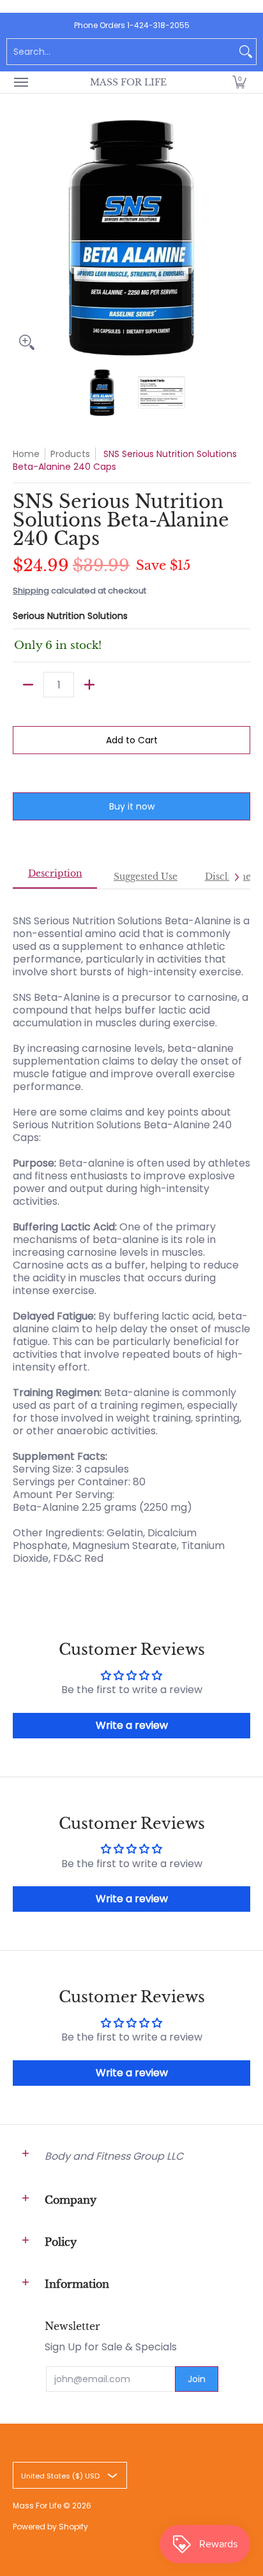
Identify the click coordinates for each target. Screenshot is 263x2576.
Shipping (31, 591)
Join (197, 2379)
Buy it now (132, 806)
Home (26, 454)
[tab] (55, 877)
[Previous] (22, 238)
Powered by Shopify (50, 2527)
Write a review (132, 1725)
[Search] (246, 52)
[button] (239, 82)
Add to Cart (132, 740)
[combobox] (121, 52)
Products (70, 454)
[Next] (241, 238)
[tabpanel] (131, 1233)
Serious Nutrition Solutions (70, 616)
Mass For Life (128, 82)
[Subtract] (28, 685)
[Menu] (20, 82)
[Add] (89, 685)
